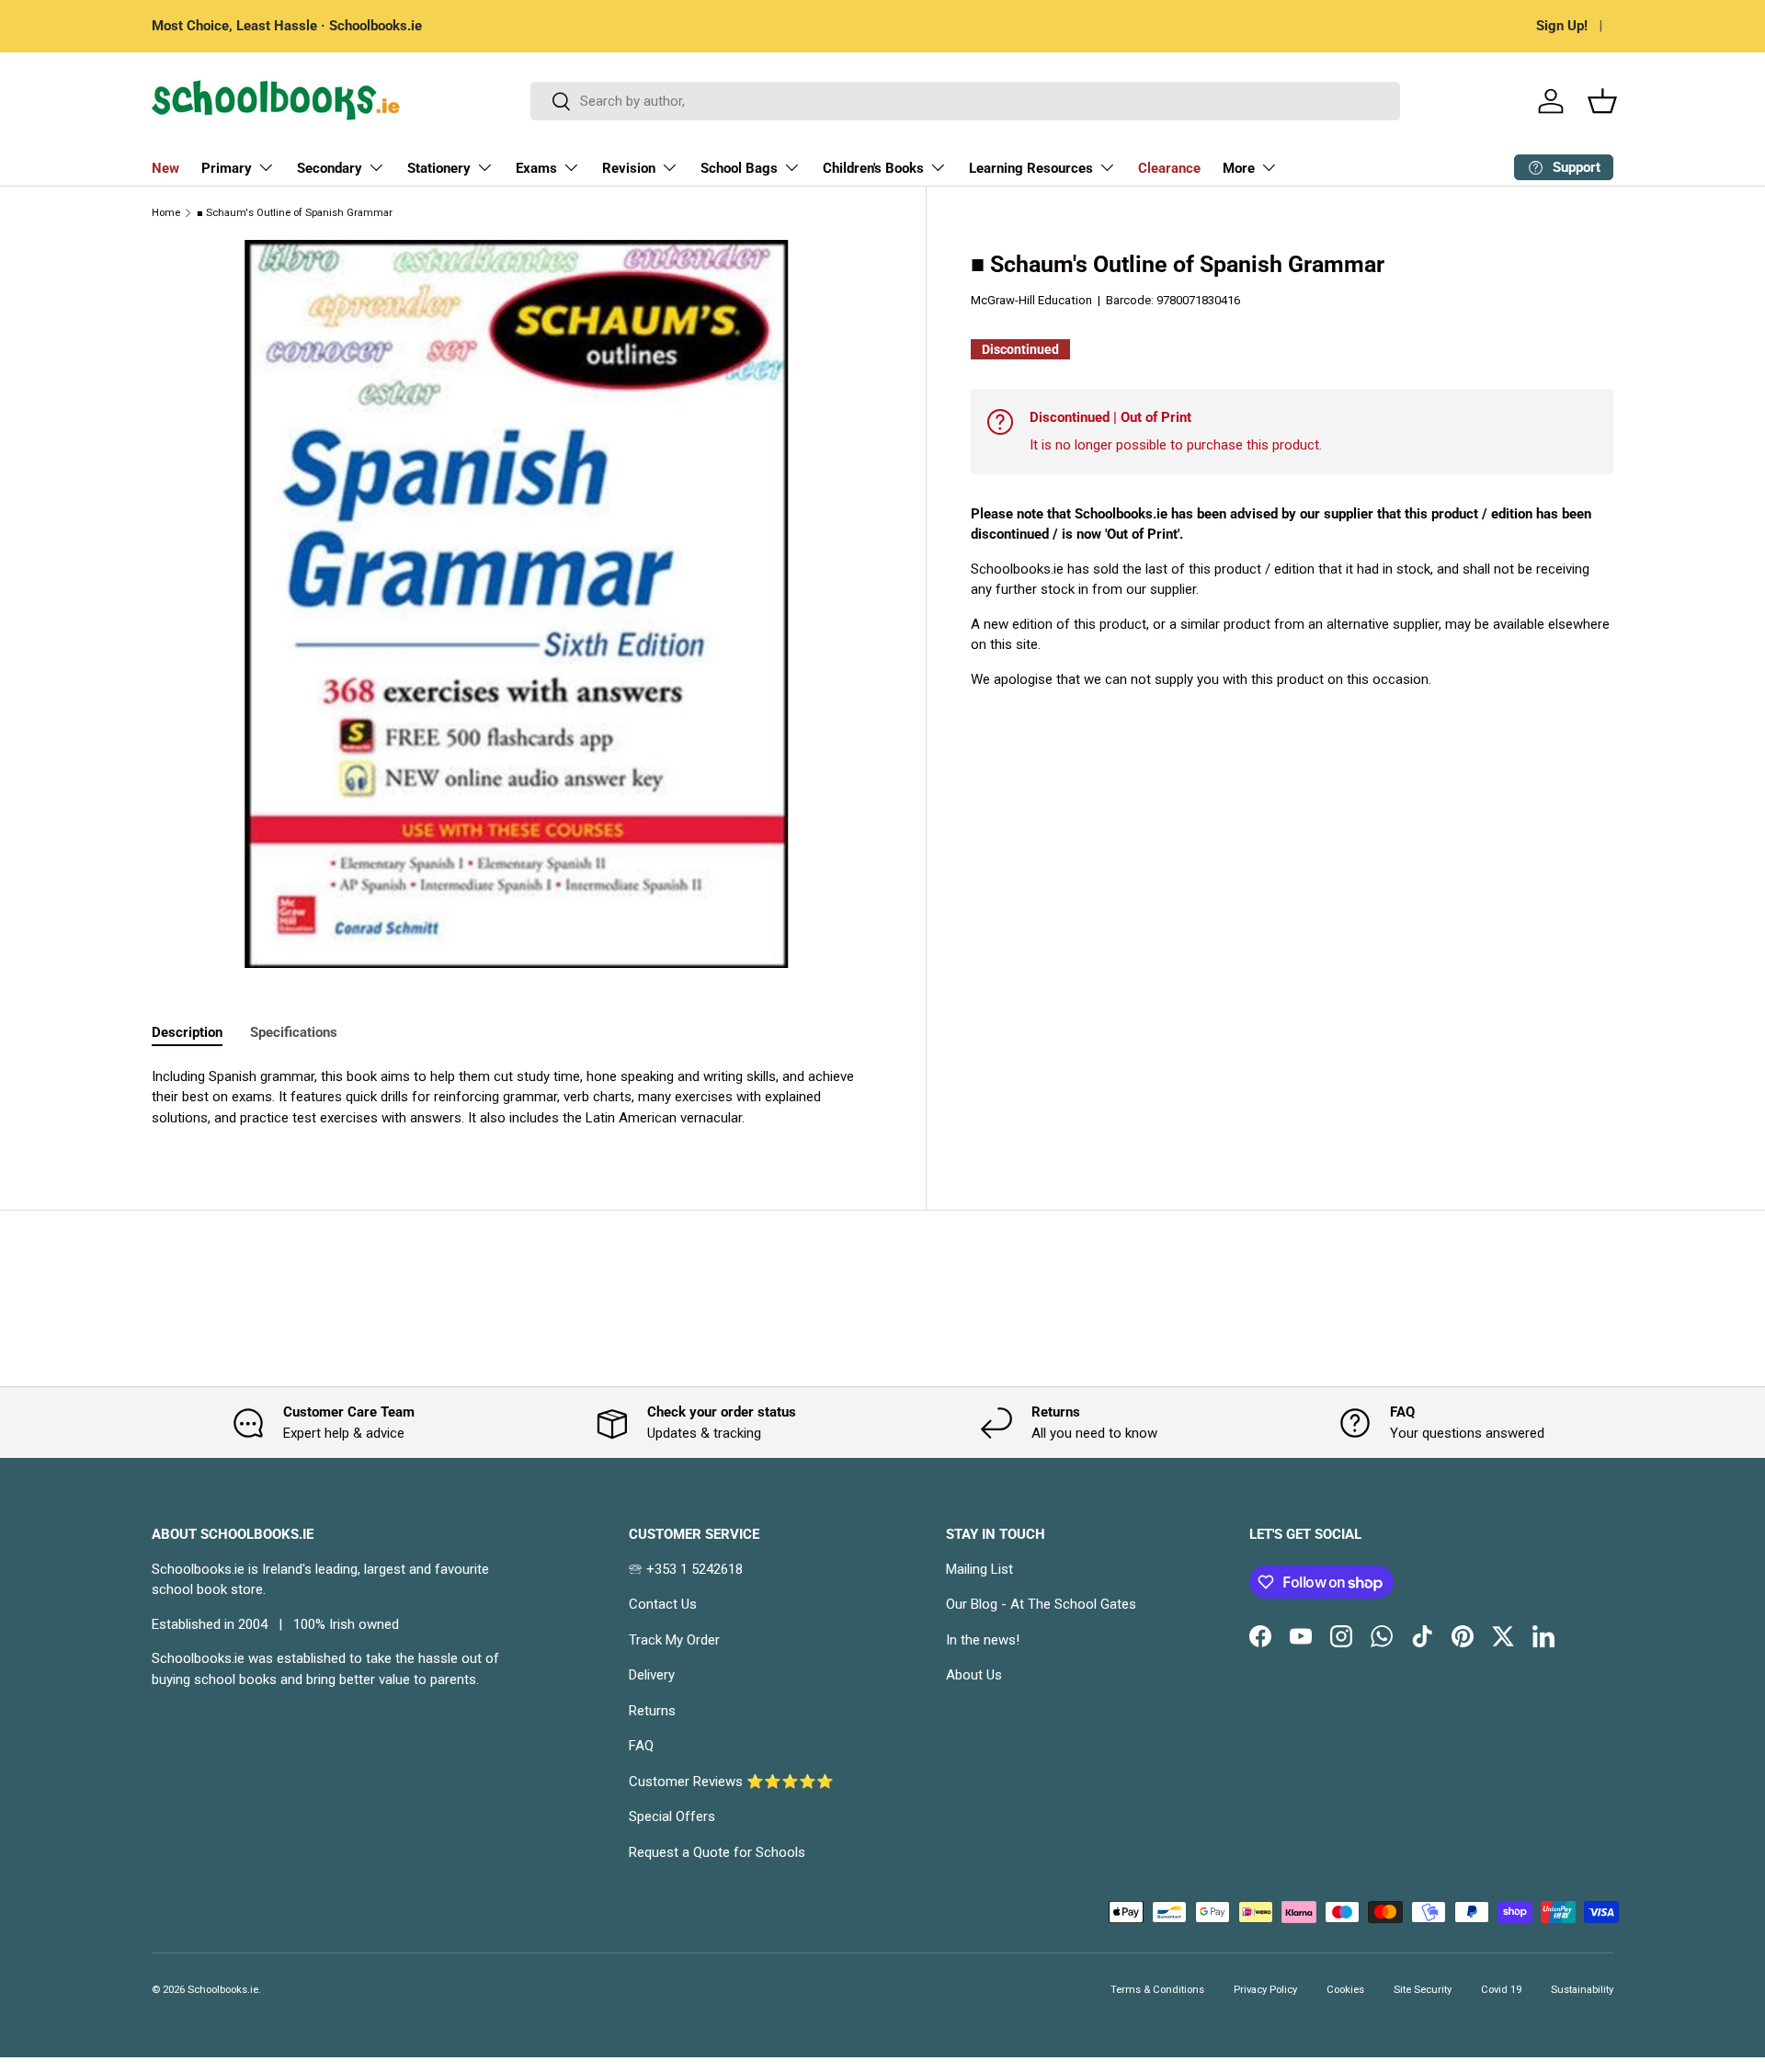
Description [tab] (187, 1032)
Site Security (1423, 1990)
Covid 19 (1501, 1990)
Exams (536, 168)
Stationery (439, 168)
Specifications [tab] (294, 1032)
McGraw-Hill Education (1031, 300)
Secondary (330, 168)
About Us (974, 1675)
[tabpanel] (517, 1098)
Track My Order (674, 1640)
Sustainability (1582, 1990)
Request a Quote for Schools (717, 1852)
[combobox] (966, 101)
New (165, 168)
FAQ (641, 1746)
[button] (1602, 101)
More (1239, 168)
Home (166, 213)
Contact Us (663, 1604)
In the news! (983, 1640)
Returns (652, 1711)
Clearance (1169, 168)
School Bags (739, 168)
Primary (227, 168)
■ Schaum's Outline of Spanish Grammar (295, 213)
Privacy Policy (1265, 1990)
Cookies (1345, 1990)
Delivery (652, 1675)
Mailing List (979, 1569)
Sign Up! (1562, 26)
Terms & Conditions (1157, 1990)
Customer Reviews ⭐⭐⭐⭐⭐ (731, 1782)
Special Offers (672, 1816)
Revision (629, 168)
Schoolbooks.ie (223, 1990)
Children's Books (873, 168)
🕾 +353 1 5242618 (686, 1569)
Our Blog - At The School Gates (1041, 1604)
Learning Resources (1031, 168)
